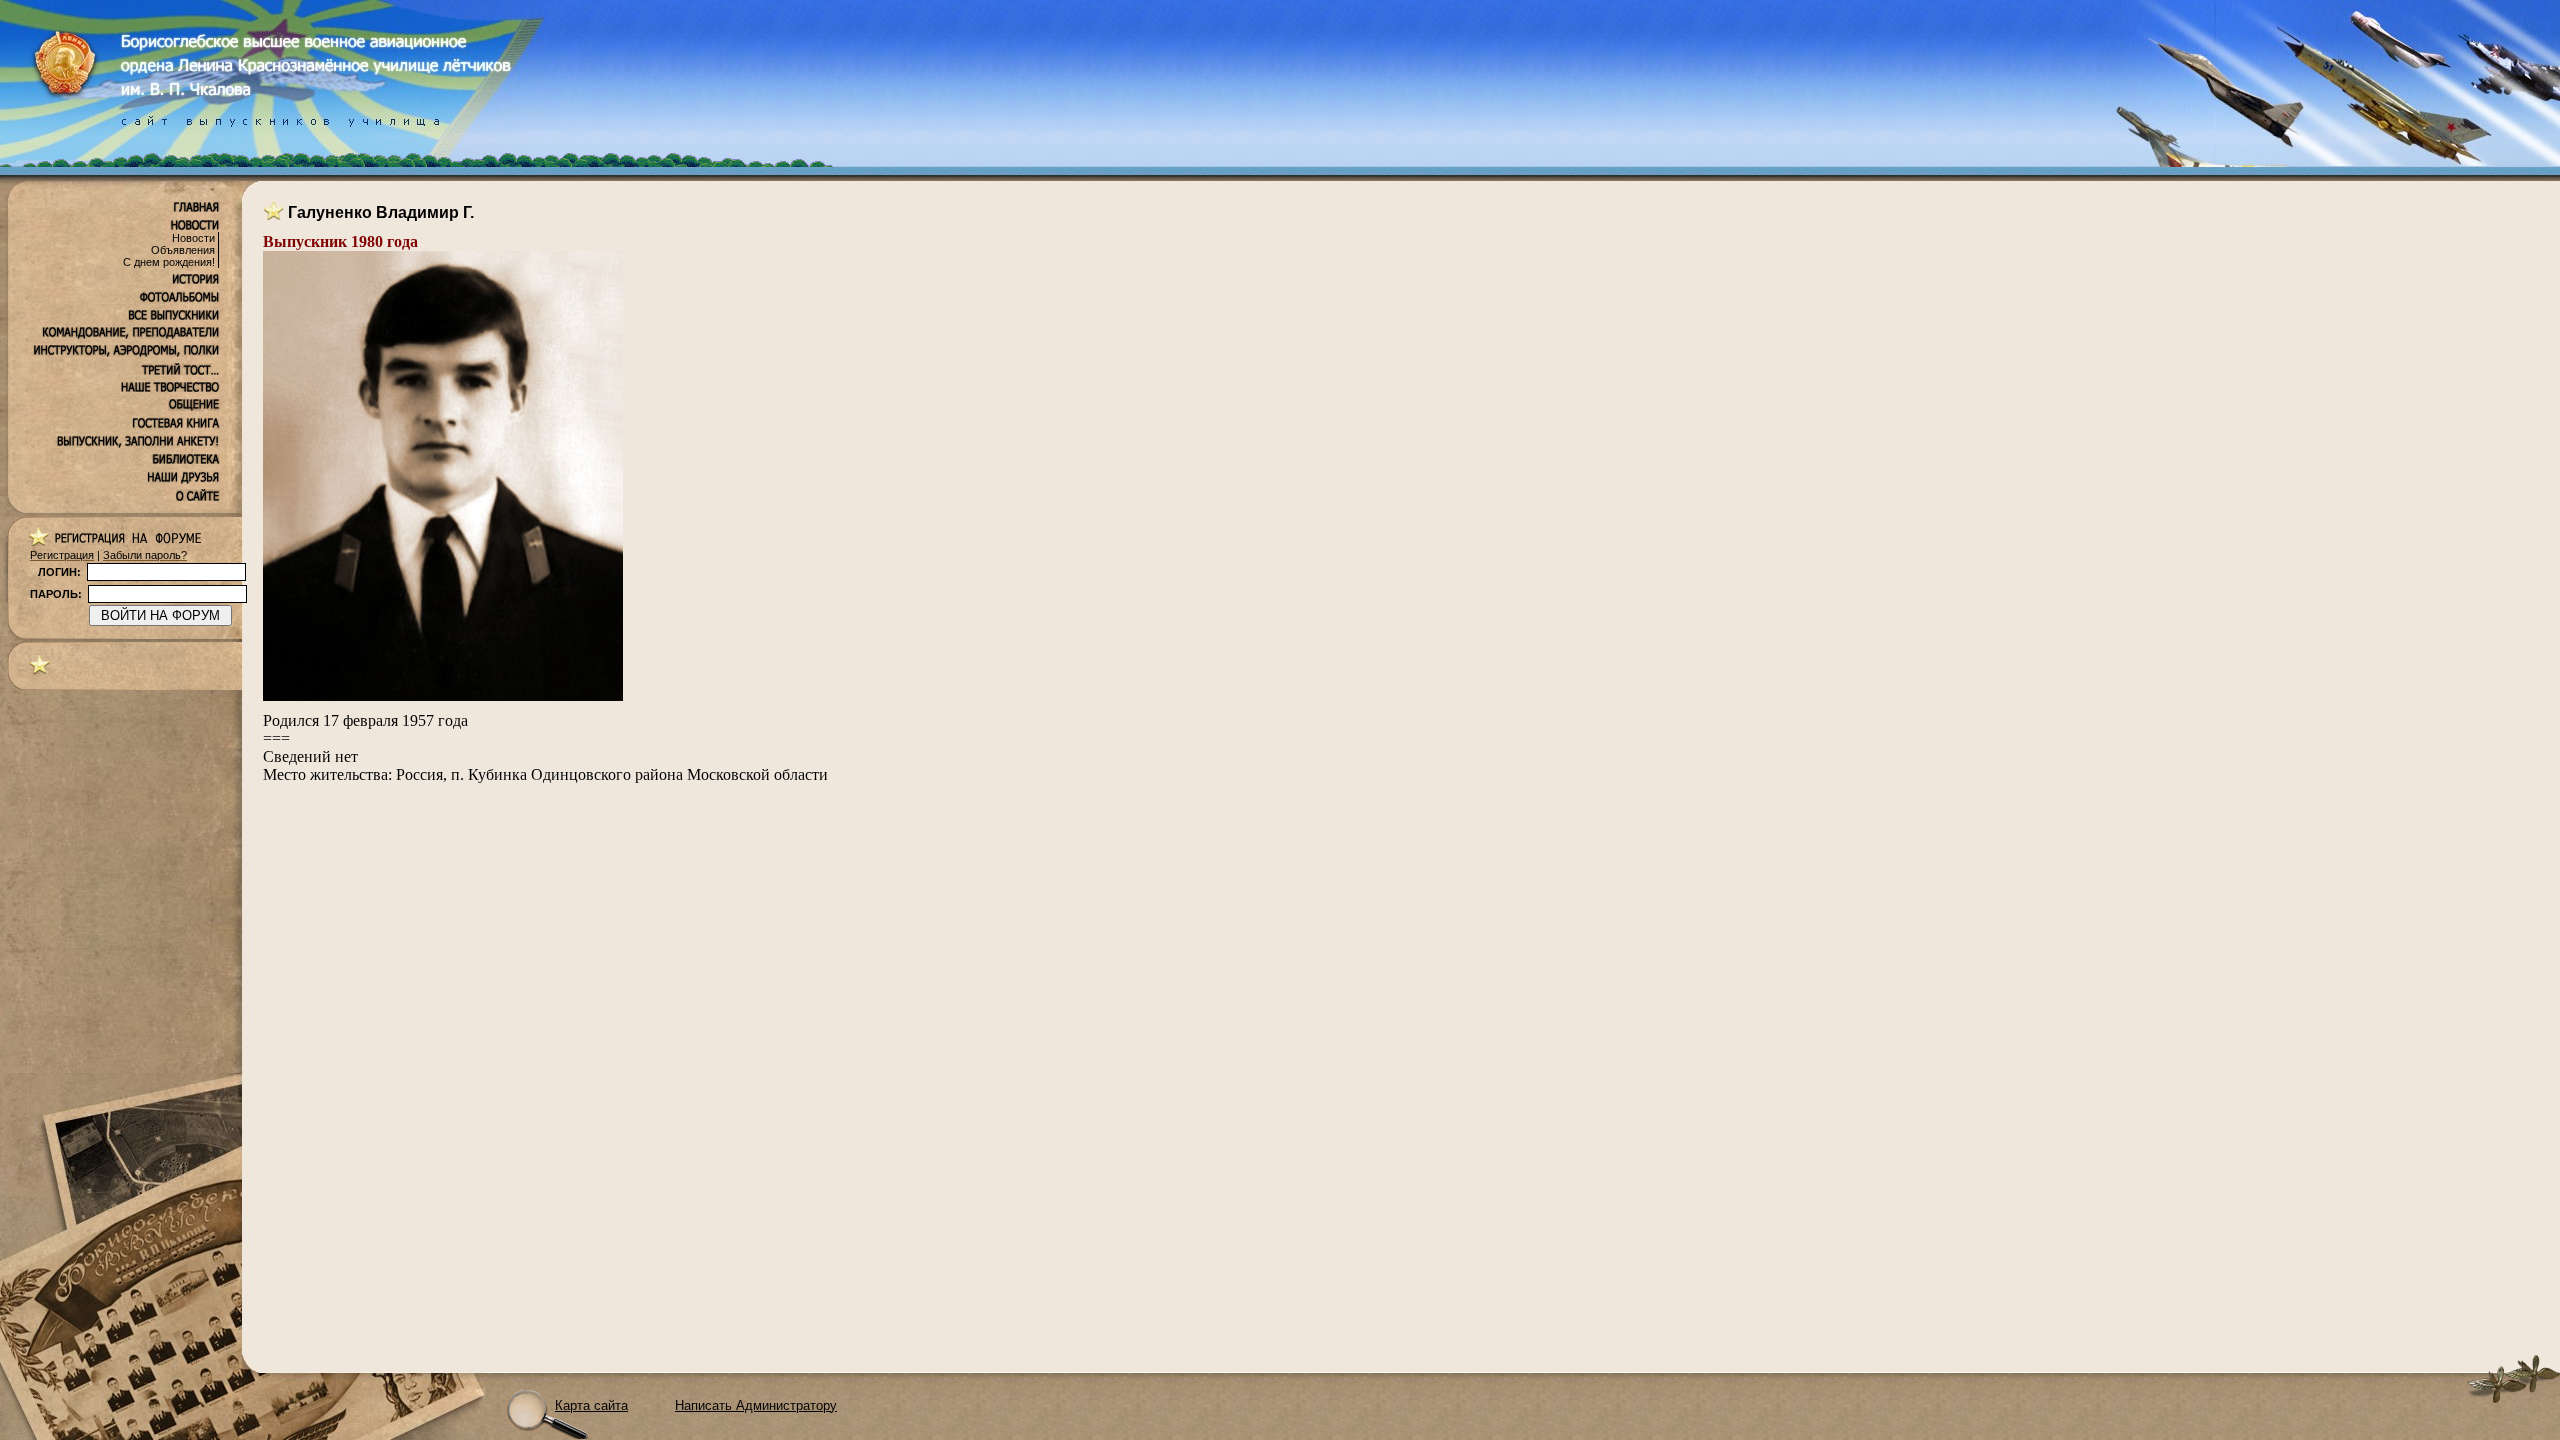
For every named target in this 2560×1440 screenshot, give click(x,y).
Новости (193, 238)
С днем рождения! (169, 262)
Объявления (183, 250)
